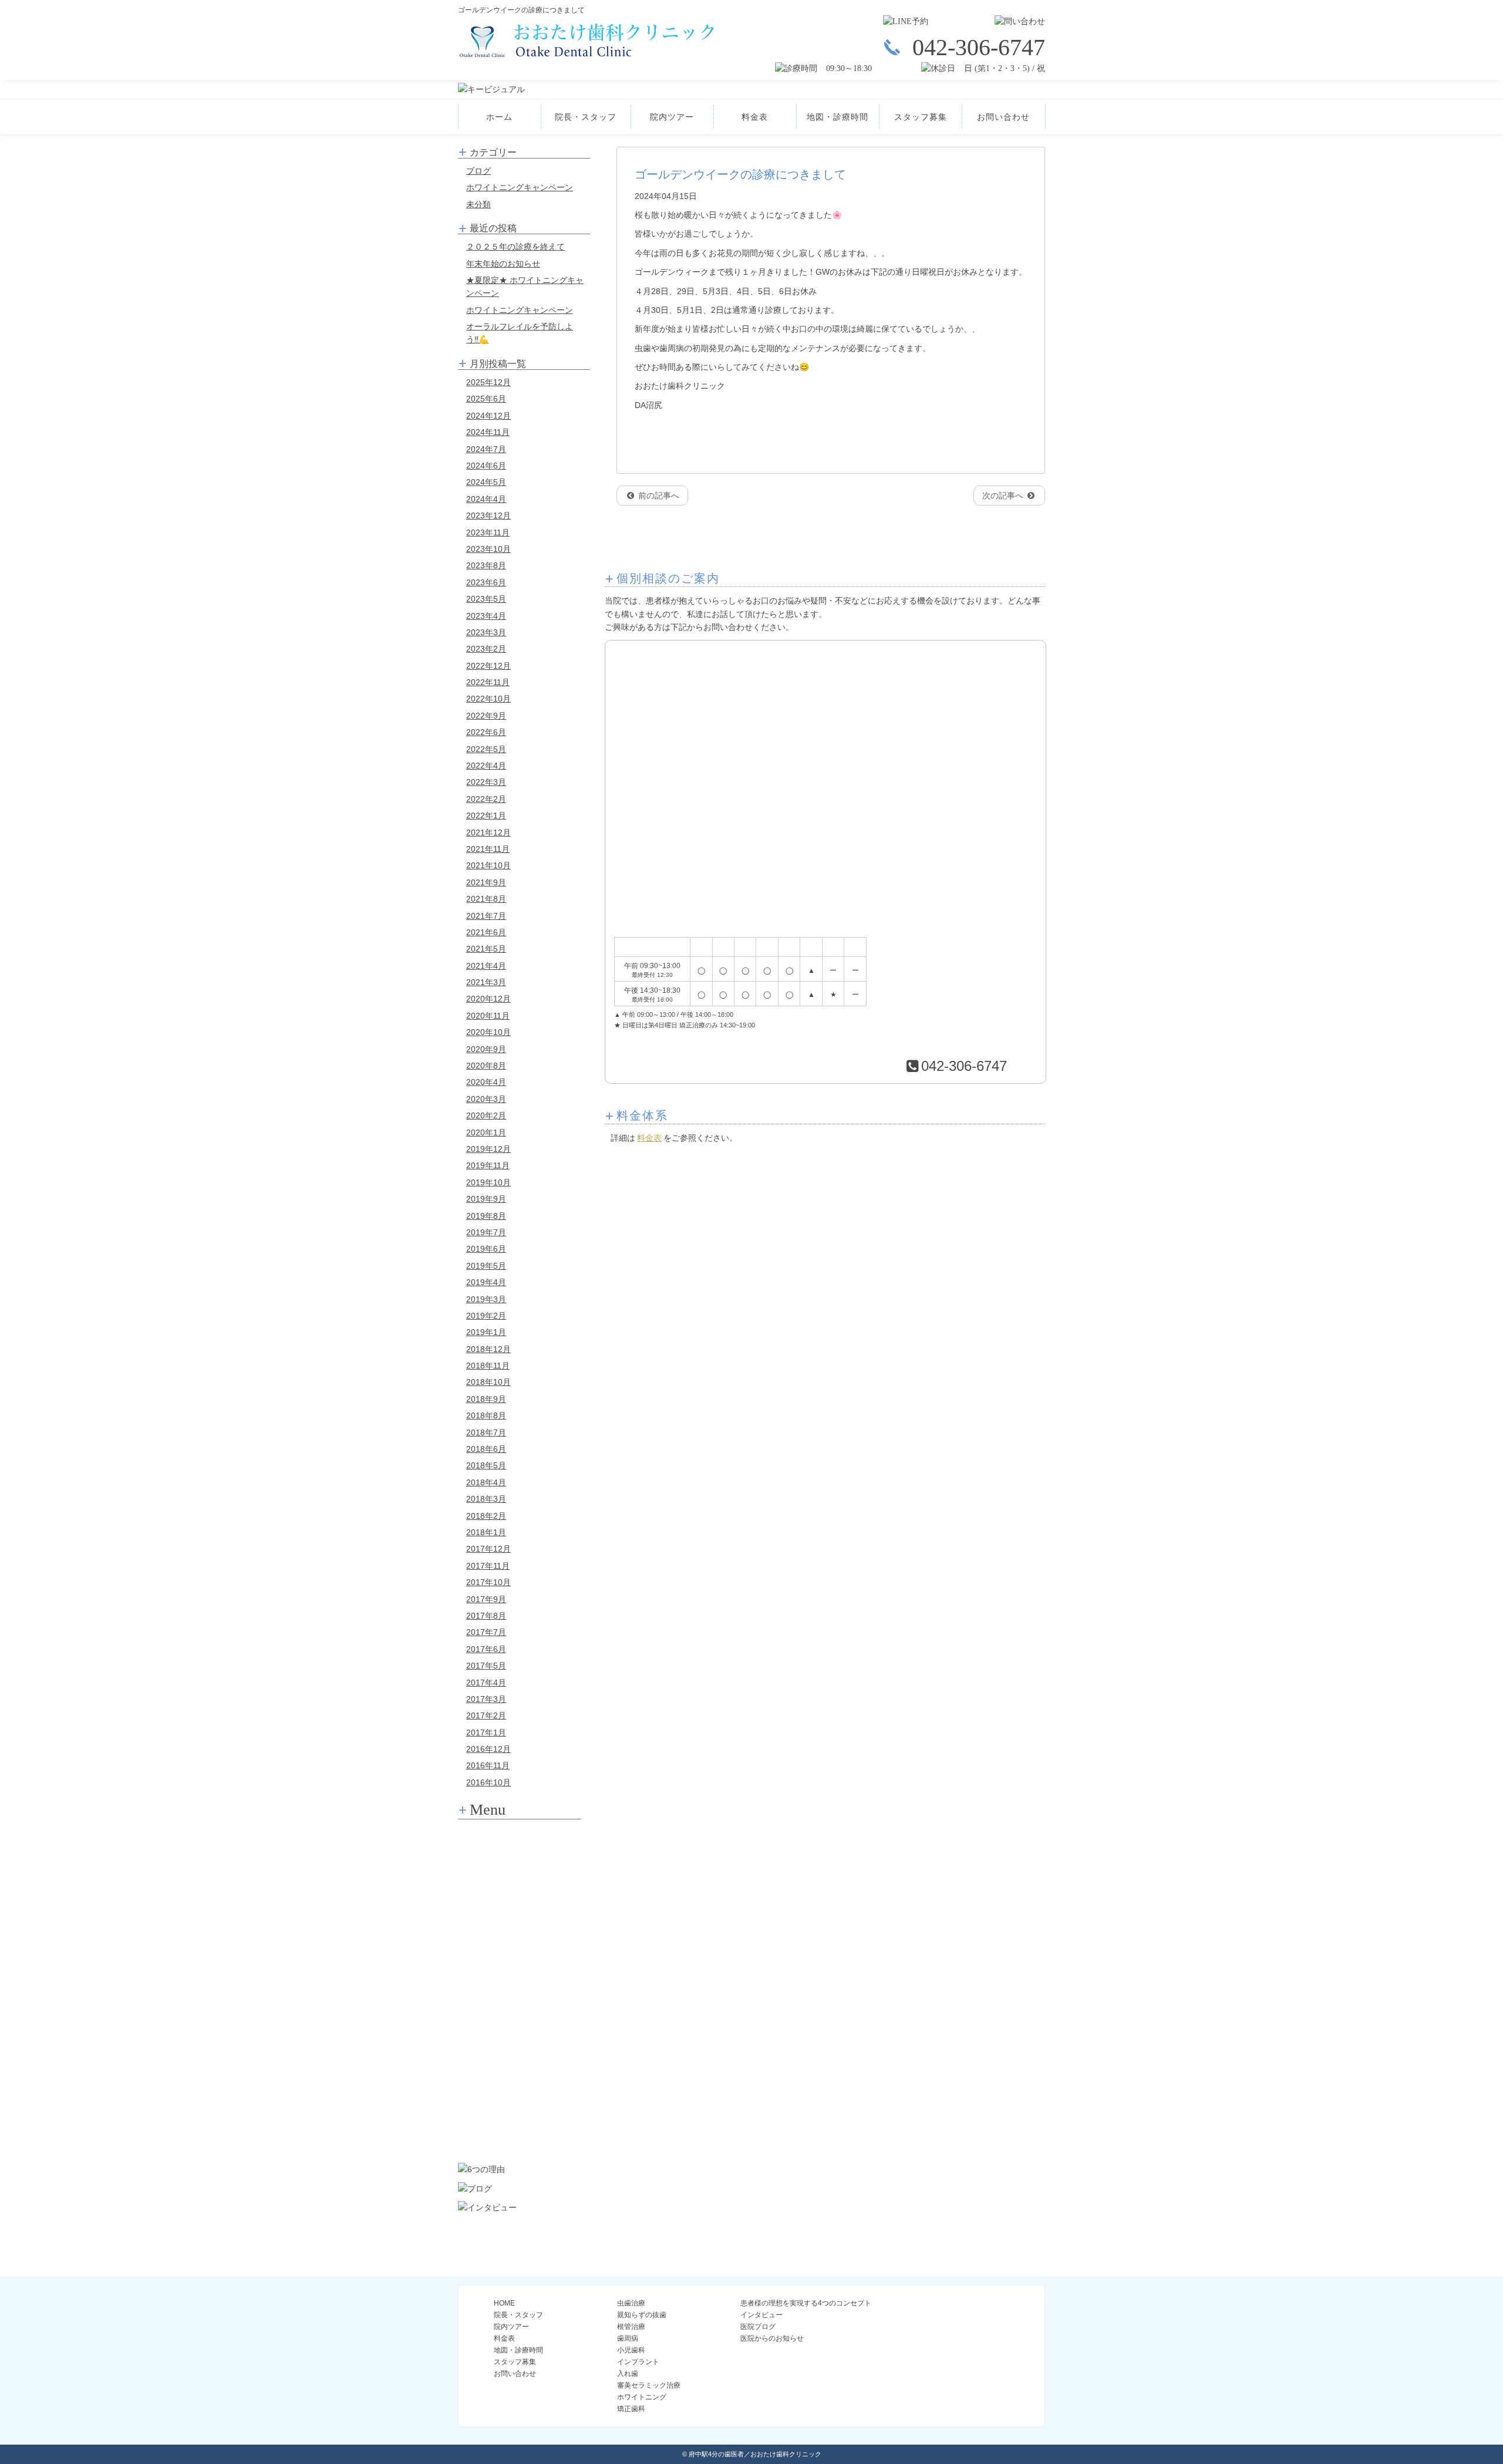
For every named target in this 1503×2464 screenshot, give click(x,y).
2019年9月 (486, 1199)
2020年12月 (488, 999)
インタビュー (761, 2315)
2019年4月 (486, 1282)
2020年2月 (486, 1115)
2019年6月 (486, 1249)
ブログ (478, 171)
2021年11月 (488, 849)
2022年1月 (486, 815)
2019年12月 (488, 1149)
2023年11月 (488, 532)
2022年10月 (488, 699)
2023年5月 (486, 599)
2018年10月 (488, 1382)
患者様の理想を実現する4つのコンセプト (806, 2303)
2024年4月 (486, 499)
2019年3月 (486, 1299)
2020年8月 (486, 1066)
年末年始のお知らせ (503, 264)
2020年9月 (486, 1049)
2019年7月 (486, 1232)
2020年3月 (486, 1099)
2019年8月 (486, 1216)
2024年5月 (486, 482)
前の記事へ (658, 496)
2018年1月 (486, 1532)
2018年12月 (488, 1349)
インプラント (520, 2001)
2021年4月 (486, 966)
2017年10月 (488, 1582)
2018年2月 (486, 1516)
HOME (504, 2303)
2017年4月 (486, 1683)
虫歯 (520, 1840)
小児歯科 (520, 1969)
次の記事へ (1004, 496)
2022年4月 (486, 766)
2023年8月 (486, 565)
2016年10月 (488, 1782)
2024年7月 (486, 449)
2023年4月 (486, 616)
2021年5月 (486, 949)
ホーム (499, 117)
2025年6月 (486, 399)
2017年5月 (486, 1666)
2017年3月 (486, 1699)
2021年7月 (486, 916)
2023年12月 (488, 515)
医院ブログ (758, 2327)
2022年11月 (488, 682)
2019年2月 (486, 1316)
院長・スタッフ (586, 117)
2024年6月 (486, 466)
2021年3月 (486, 982)
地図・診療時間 (838, 117)
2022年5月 (486, 749)
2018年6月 (486, 1449)
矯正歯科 (520, 2131)
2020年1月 (486, 1132)
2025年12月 (488, 382)
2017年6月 (486, 1649)
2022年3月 (486, 782)
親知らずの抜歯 (520, 1872)
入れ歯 (520, 2034)
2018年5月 (486, 1465)
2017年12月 (488, 1549)
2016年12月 (488, 1749)
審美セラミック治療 (520, 2066)
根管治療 (520, 1905)
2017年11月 (488, 1566)
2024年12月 (488, 416)
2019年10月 (488, 1182)
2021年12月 (488, 832)
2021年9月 (486, 882)
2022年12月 (488, 666)
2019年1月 (486, 1332)
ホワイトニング (520, 2098)
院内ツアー (672, 117)
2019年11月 (488, 1165)
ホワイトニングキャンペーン (520, 187)
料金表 (755, 117)
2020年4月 (486, 1082)
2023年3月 (486, 632)
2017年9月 (486, 1599)
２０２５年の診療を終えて (515, 247)
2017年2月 (486, 1715)
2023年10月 (488, 549)
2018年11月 (488, 1366)
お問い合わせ (1003, 117)
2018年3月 (486, 1499)
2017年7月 (486, 1632)
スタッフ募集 (921, 117)
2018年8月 (486, 1415)
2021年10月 (488, 865)
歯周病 (520, 1937)
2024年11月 (488, 432)
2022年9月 (486, 716)
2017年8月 (486, 1616)
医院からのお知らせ (772, 2338)
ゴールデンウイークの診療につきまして (740, 174)
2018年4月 (486, 1482)
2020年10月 (488, 1032)
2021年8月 (486, 899)
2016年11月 (488, 1765)
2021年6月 (486, 932)
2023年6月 (486, 582)
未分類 (478, 204)
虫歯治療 (631, 2303)
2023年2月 (486, 649)
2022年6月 (486, 732)
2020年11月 (488, 1016)
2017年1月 (486, 1732)
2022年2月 (486, 799)
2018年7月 (486, 1432)
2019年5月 (486, 1266)
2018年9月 (486, 1399)
